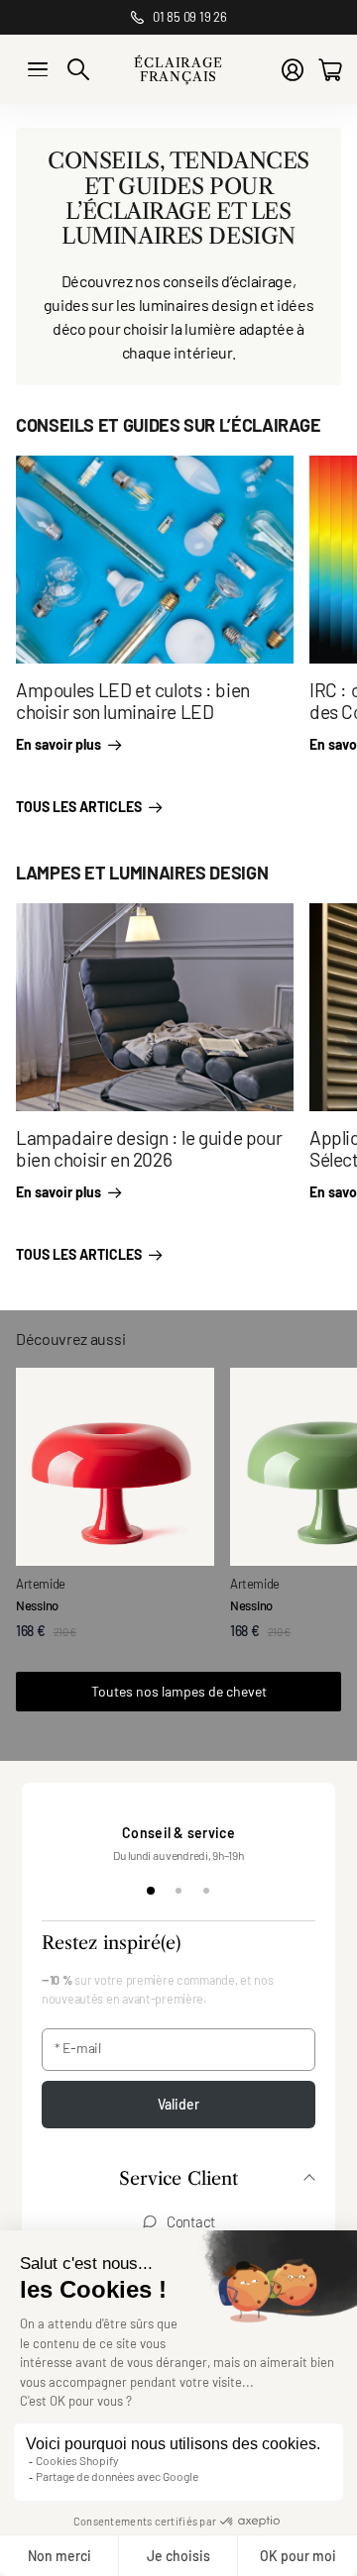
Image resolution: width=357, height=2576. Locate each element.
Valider (179, 2104)
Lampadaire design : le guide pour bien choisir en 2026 (149, 1148)
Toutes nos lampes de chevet (179, 1691)
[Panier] (330, 70)
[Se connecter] (293, 70)
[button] (178, 2180)
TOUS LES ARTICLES (80, 807)
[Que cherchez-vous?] (78, 69)
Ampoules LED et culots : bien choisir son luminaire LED (133, 701)
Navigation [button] (38, 69)
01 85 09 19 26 (189, 17)
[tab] (151, 1891)
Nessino (37, 1605)
